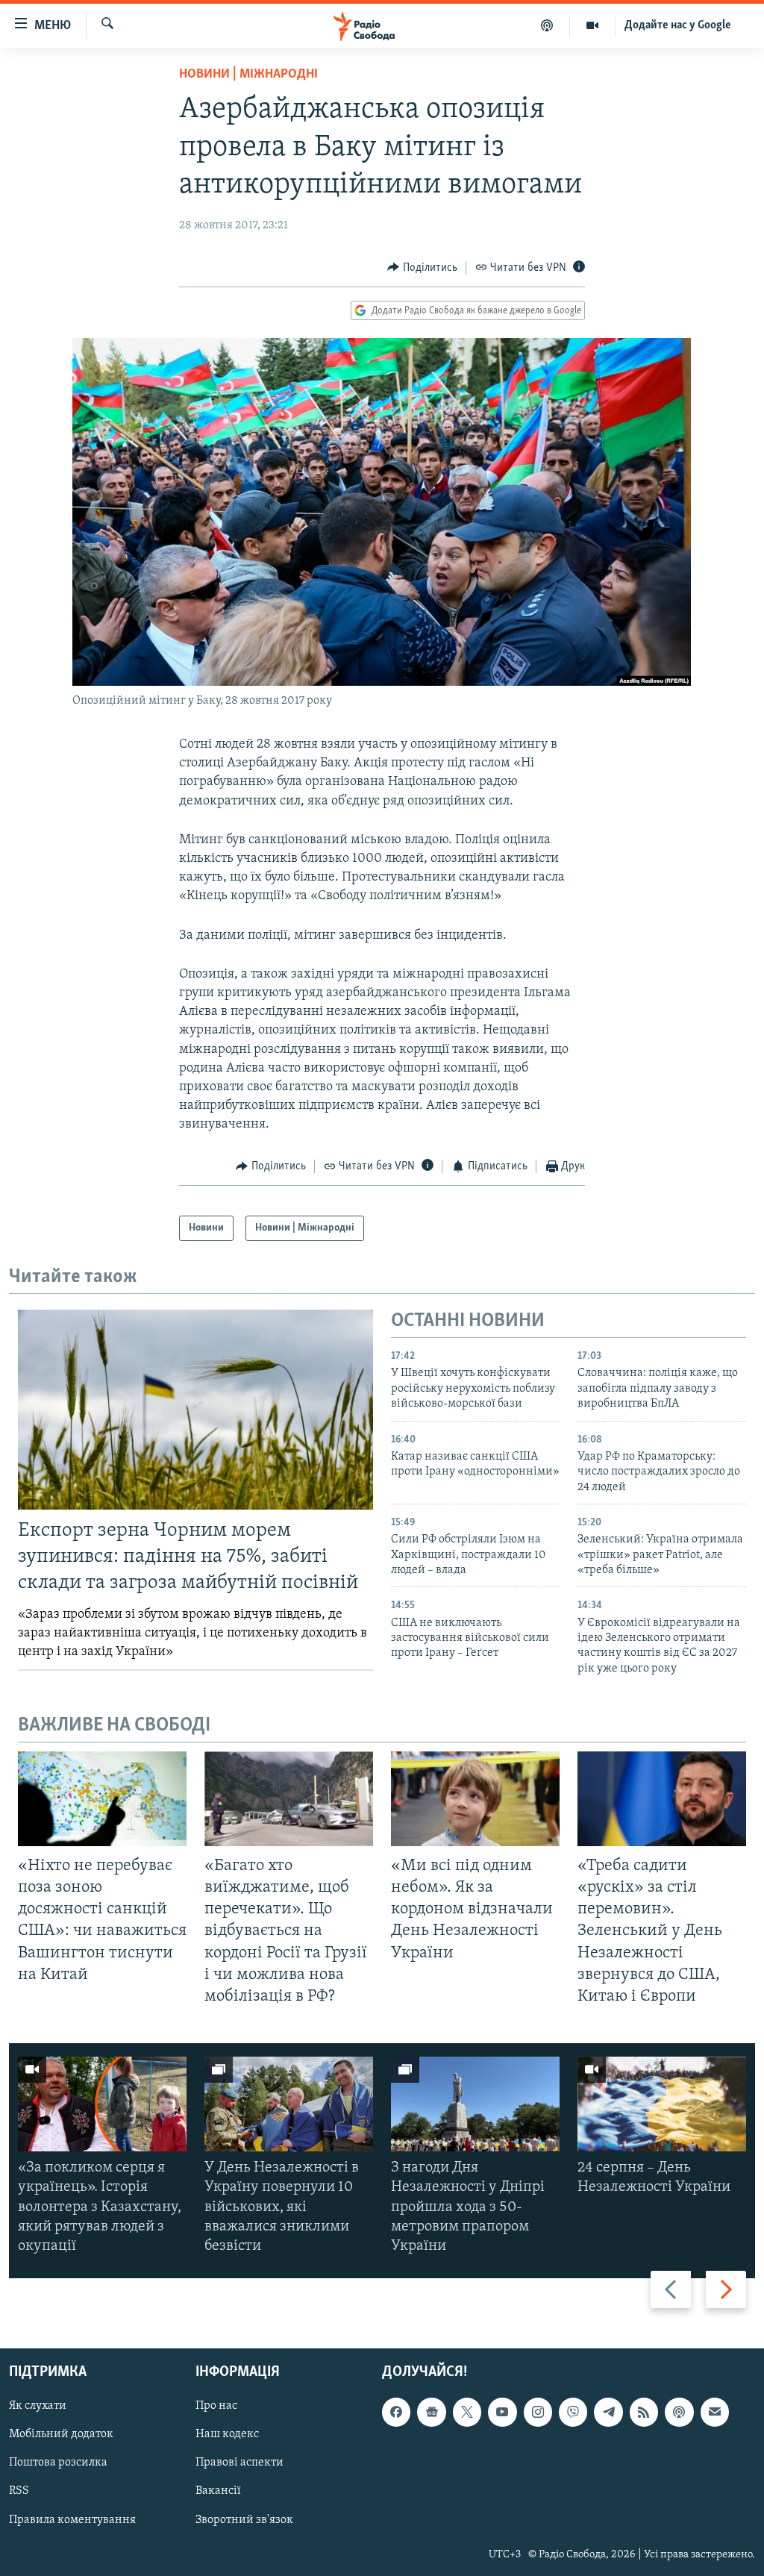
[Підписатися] (715, 2413)
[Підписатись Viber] (573, 2413)
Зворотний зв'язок (244, 2520)
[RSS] (644, 2413)
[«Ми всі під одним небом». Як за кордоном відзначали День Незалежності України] (475, 1799)
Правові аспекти (239, 2463)
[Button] (422, 268)
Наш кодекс (227, 2435)
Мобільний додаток (61, 2435)
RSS (19, 2492)
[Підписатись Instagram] (538, 2413)
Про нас (216, 2407)
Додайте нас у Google (678, 25)
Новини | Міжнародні (248, 75)
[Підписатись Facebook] (396, 2413)
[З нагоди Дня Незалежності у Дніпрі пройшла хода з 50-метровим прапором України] (475, 2104)
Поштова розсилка (58, 2463)
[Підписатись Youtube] (502, 2413)
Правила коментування (72, 2520)
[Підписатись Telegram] (608, 2413)
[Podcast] (679, 2413)
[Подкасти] (547, 25)
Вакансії (218, 2492)
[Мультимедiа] (593, 25)
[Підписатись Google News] (431, 2413)
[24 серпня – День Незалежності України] (662, 2104)
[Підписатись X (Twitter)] (467, 2413)
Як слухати (38, 2407)
